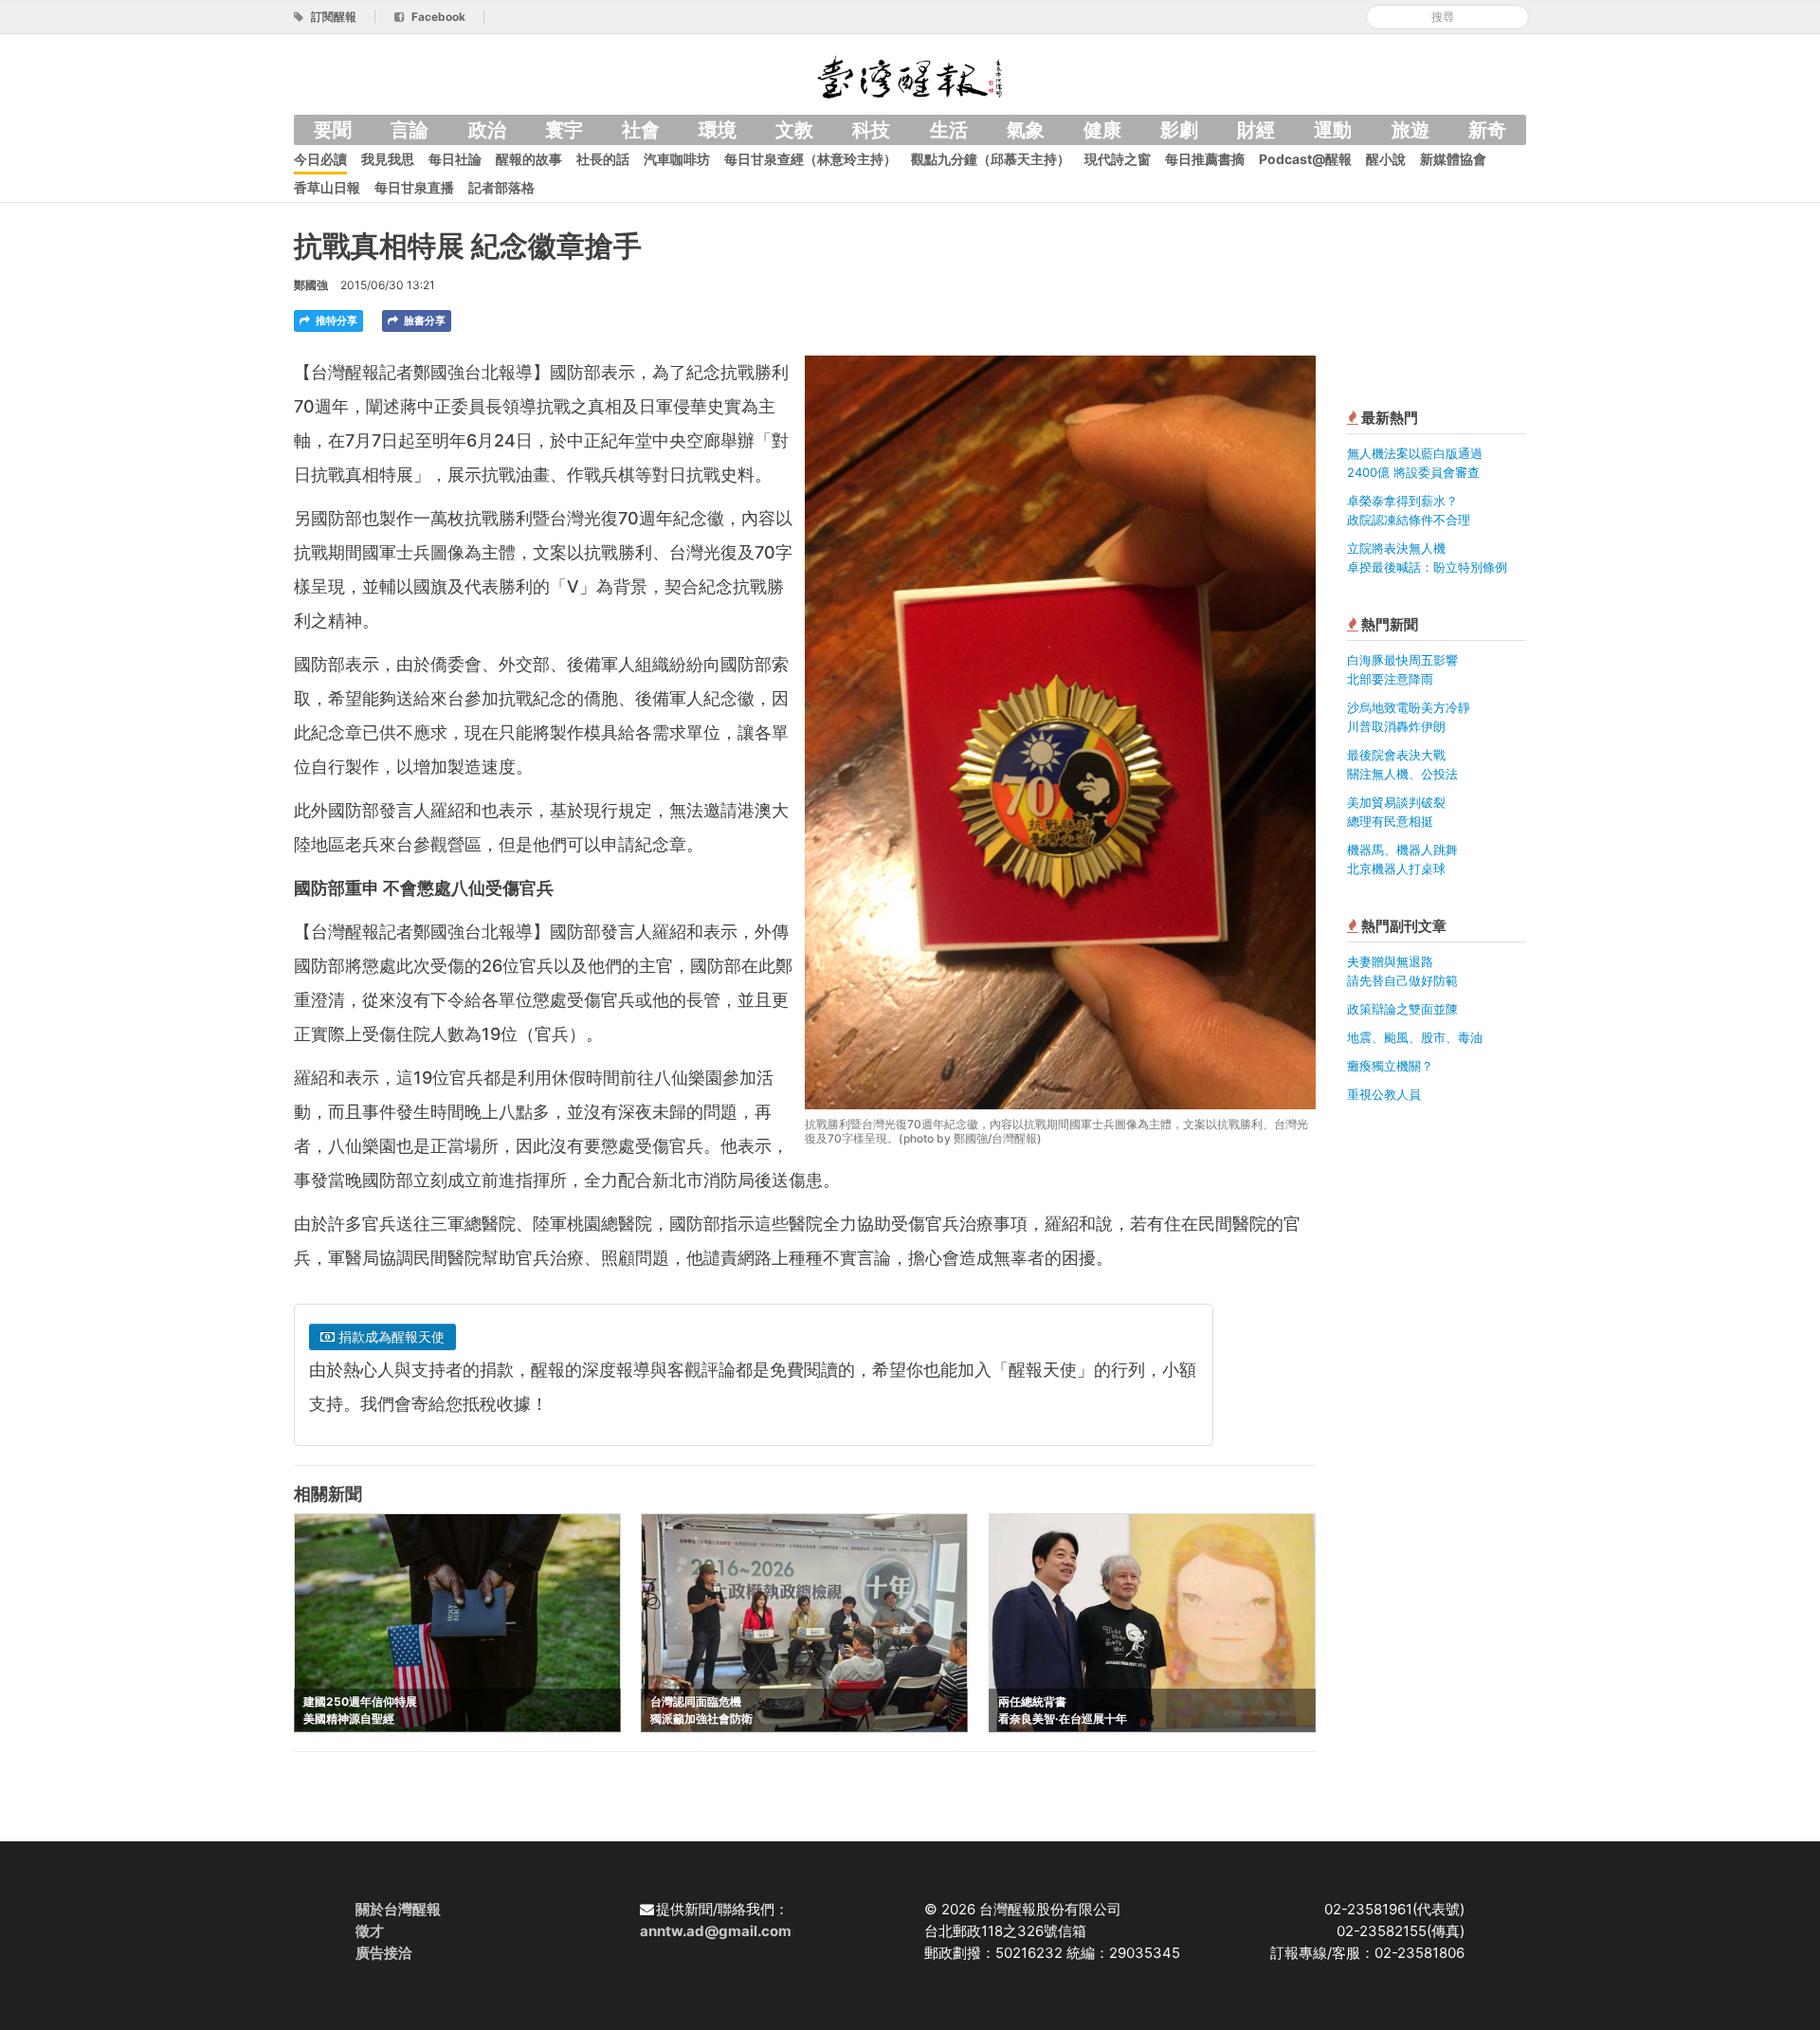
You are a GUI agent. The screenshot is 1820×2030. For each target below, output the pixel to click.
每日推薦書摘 (1205, 159)
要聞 (333, 130)
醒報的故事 (529, 159)
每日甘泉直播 (414, 187)
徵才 (370, 1931)
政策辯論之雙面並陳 (1402, 1009)
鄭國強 (311, 285)
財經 (1256, 130)
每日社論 (455, 159)
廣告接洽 (384, 1953)
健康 (1102, 130)
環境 (718, 130)
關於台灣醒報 (398, 1909)
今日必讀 (320, 159)
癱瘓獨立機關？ (1390, 1066)
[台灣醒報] (910, 75)
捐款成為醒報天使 (390, 1336)
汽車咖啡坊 (677, 159)
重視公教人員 (1384, 1094)
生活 (949, 130)
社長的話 (603, 159)
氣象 (1026, 130)
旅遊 (1410, 130)
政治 (487, 130)
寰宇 (564, 130)
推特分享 (335, 320)
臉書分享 (423, 320)
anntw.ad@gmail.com (716, 1931)
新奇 (1487, 130)
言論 (409, 130)
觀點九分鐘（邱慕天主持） (991, 159)
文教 (794, 130)
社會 (641, 130)
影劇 (1179, 130)
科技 (871, 130)
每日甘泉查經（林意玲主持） (810, 159)
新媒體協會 (1453, 159)
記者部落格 (501, 187)
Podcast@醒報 (1305, 159)
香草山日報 (327, 187)
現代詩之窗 (1118, 159)
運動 (1333, 130)
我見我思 (388, 159)
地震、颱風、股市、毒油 (1415, 1037)
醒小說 (1386, 159)
